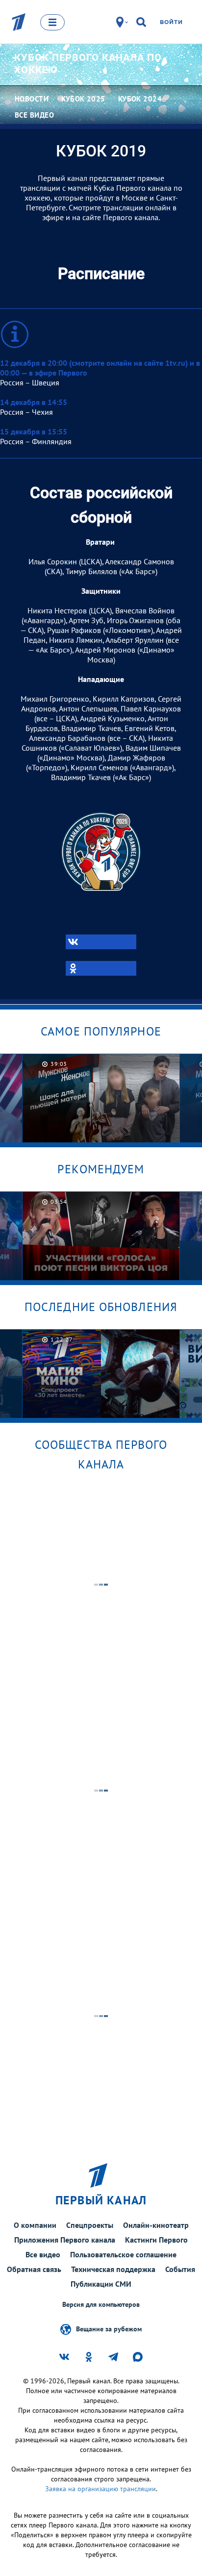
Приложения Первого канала (65, 2240)
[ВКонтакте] (101, 942)
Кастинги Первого (156, 2240)
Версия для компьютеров (101, 2305)
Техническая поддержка (113, 2269)
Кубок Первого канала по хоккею (88, 63)
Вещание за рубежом (109, 2328)
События (180, 2269)
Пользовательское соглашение (123, 2254)
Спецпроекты (90, 2225)
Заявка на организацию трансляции (101, 2489)
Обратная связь (34, 2269)
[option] (101, 1098)
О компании (35, 2225)
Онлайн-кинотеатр (156, 2225)
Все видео (43, 2254)
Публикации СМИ (101, 2284)
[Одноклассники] (101, 968)
